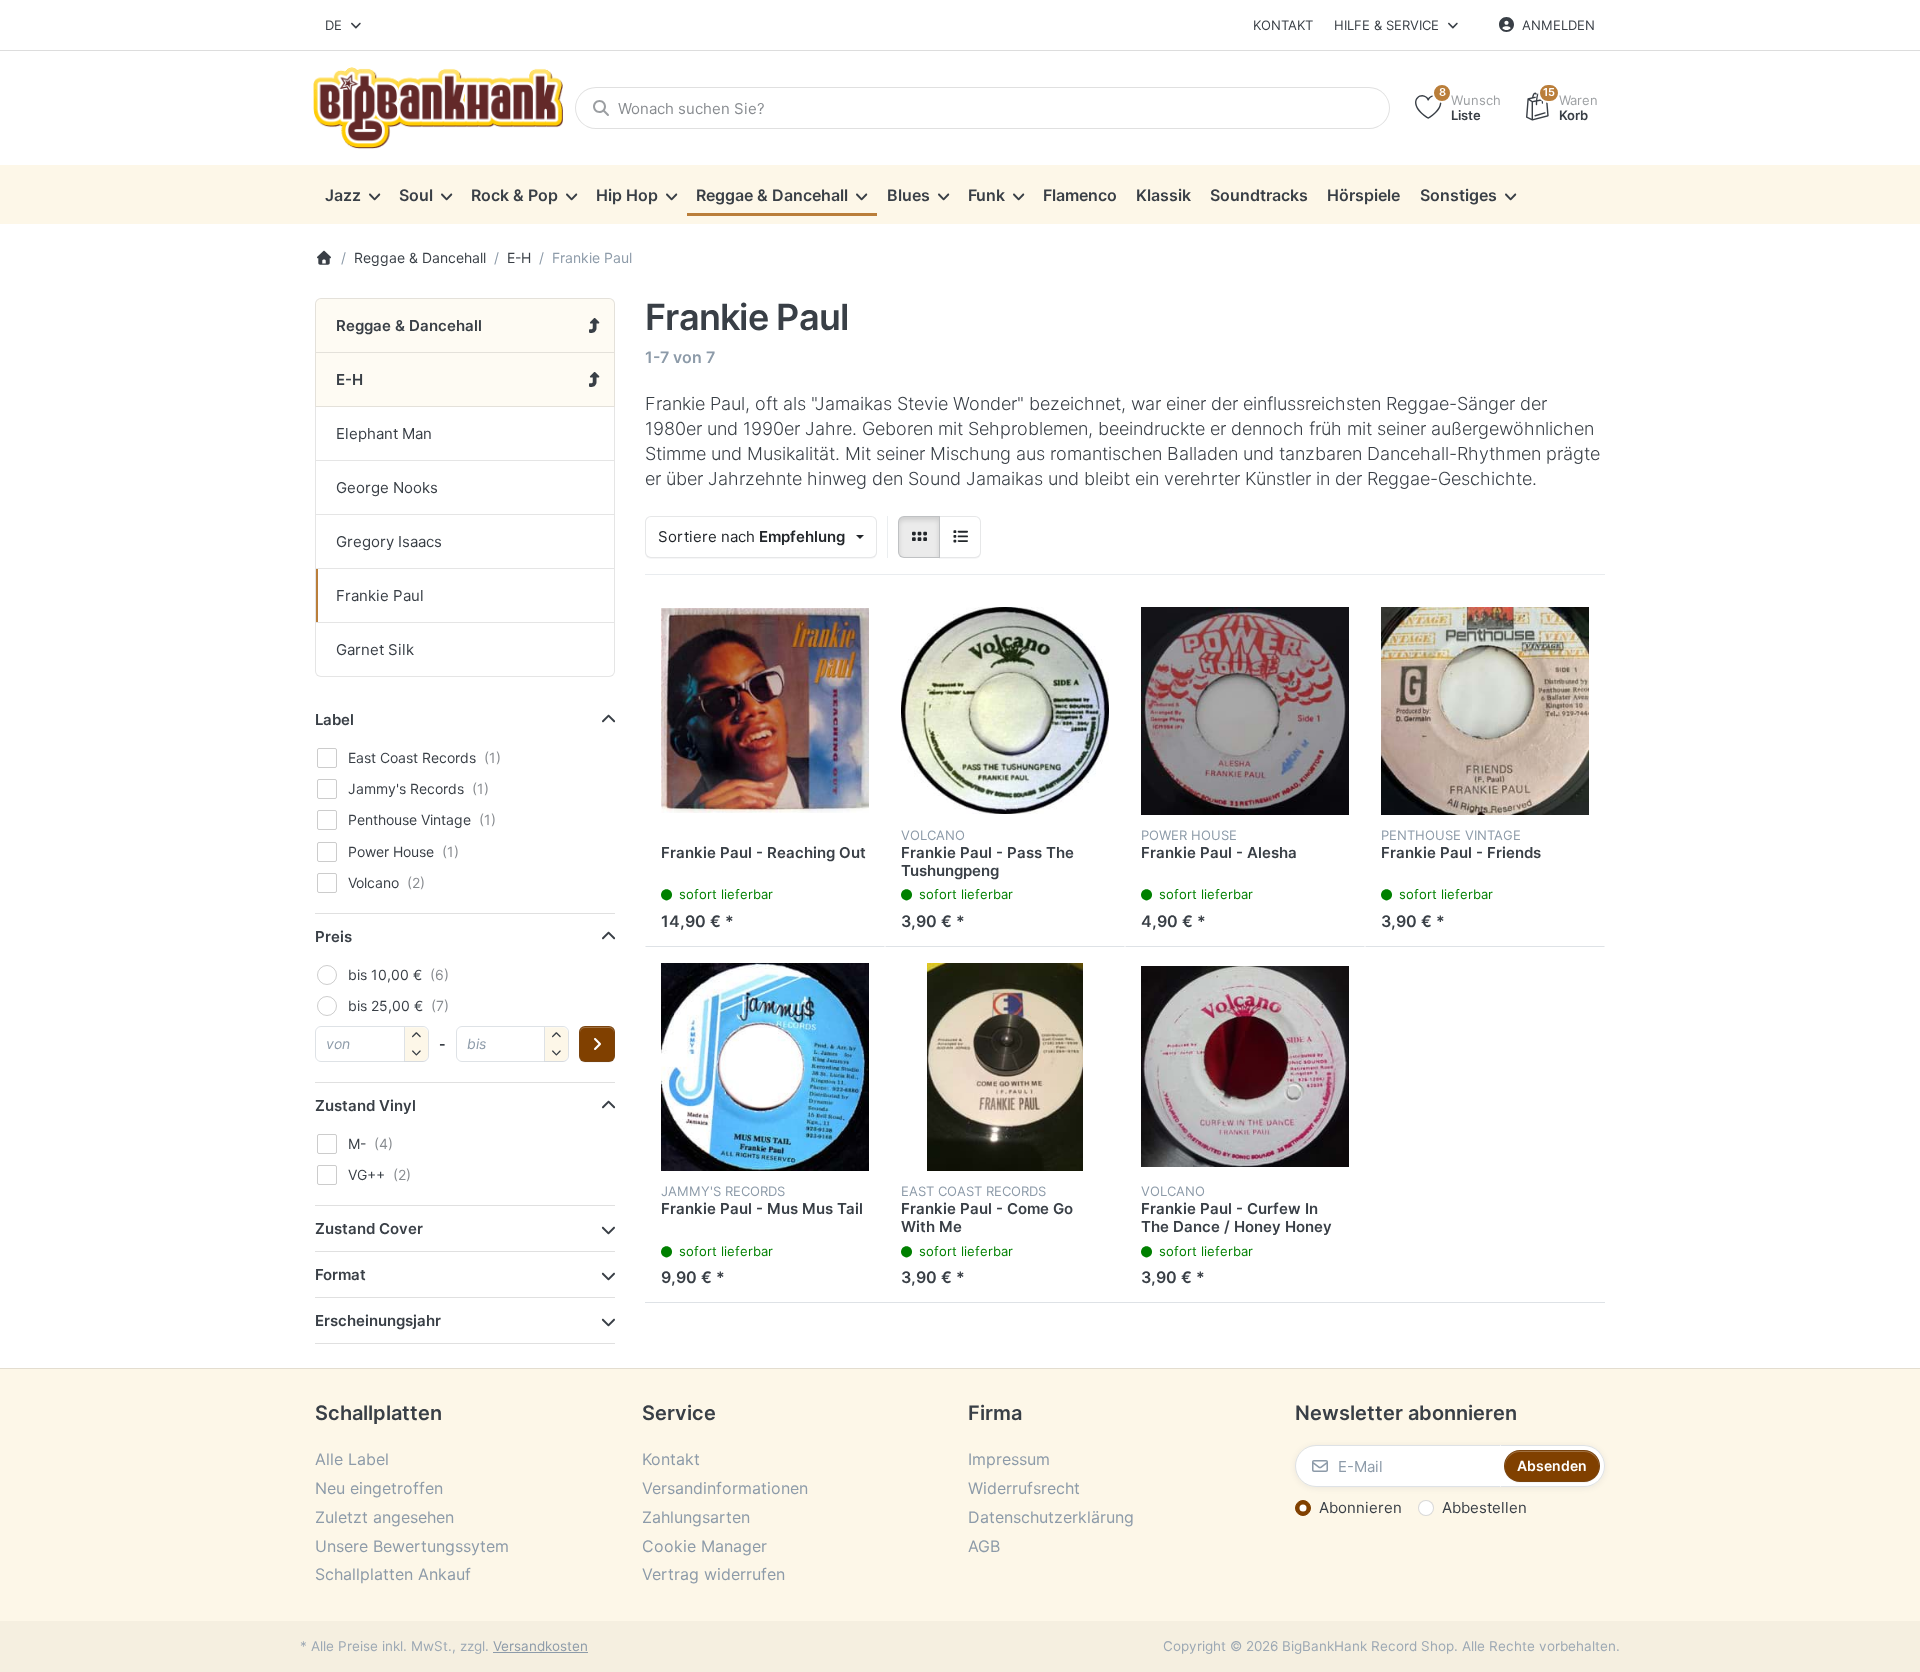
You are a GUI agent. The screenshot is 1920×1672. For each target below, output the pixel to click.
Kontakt (1283, 25)
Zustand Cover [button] (369, 1228)
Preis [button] (333, 936)
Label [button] (334, 719)
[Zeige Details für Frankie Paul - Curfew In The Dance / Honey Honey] (1245, 1067)
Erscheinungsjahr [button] (378, 1320)
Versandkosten (540, 1646)
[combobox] (344, 25)
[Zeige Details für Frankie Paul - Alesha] (1245, 711)
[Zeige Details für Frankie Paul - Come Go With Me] (1005, 1067)
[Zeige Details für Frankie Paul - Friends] (1485, 711)
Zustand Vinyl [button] (365, 1105)
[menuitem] (352, 195)
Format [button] (340, 1274)
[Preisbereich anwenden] (597, 1044)
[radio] (919, 537)
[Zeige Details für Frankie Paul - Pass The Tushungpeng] (1005, 711)
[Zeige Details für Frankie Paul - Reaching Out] (765, 711)
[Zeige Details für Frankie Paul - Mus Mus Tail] (765, 1067)
